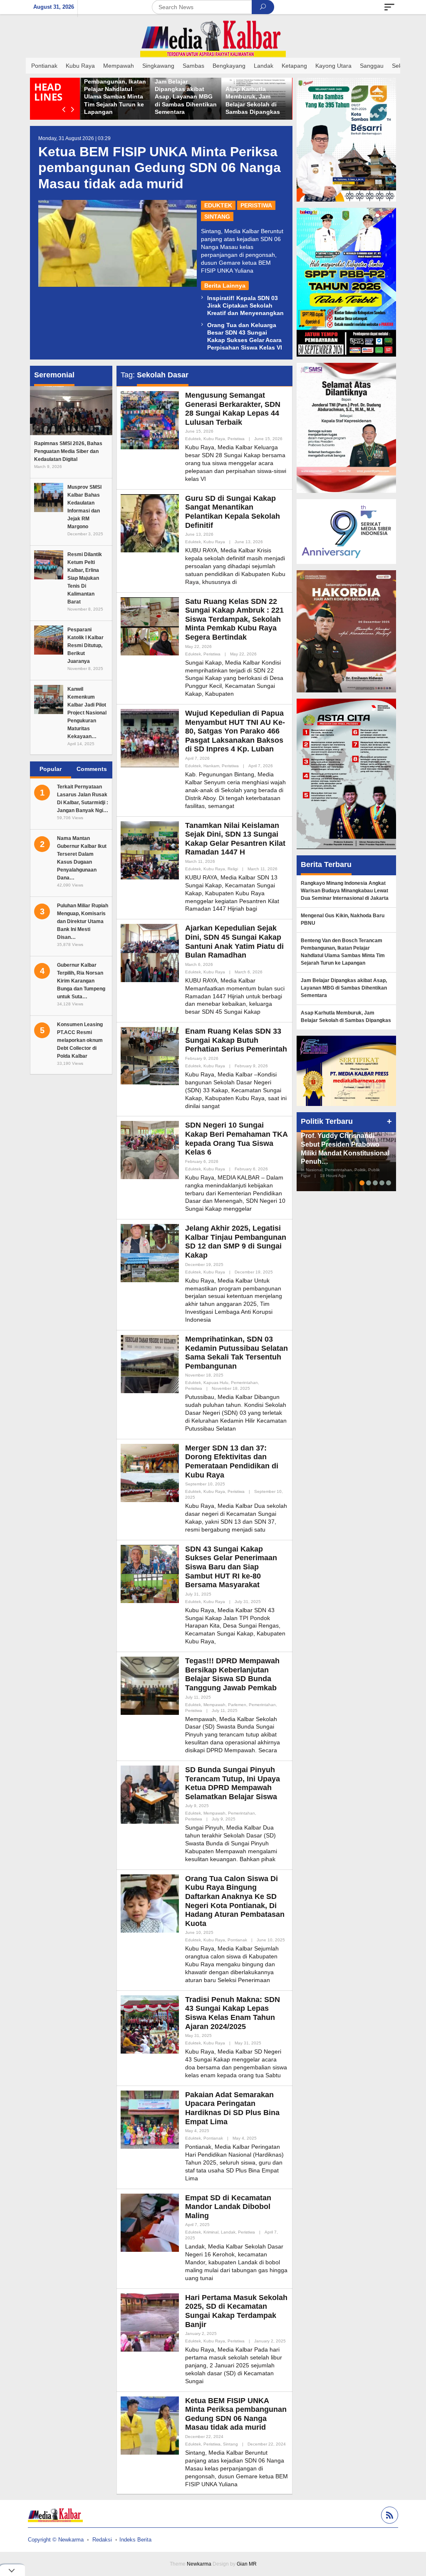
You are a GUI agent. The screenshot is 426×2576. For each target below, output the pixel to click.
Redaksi (102, 2540)
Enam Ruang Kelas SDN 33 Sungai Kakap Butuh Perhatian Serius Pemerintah (236, 1040)
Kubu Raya (214, 439)
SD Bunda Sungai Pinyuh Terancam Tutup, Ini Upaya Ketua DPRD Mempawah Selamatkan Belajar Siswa (233, 1783)
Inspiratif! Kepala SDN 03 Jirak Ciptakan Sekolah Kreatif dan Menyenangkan (245, 305)
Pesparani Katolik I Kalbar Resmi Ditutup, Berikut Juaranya (85, 645)
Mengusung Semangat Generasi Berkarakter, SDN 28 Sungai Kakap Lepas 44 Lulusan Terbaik (233, 409)
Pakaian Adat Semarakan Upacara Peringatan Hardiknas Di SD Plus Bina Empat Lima (232, 2108)
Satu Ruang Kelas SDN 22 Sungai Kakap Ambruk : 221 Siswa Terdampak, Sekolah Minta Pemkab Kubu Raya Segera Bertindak (234, 619)
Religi (233, 869)
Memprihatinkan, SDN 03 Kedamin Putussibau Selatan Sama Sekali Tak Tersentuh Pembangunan (237, 1353)
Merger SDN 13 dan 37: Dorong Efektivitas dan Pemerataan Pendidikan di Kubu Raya (232, 1462)
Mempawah (214, 1705)
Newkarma (199, 2564)
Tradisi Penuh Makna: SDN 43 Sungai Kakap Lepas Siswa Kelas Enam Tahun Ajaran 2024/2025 (233, 2013)
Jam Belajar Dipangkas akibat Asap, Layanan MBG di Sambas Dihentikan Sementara (263, 97)
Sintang (217, 217)
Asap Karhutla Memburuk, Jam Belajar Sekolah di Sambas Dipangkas (346, 1017)
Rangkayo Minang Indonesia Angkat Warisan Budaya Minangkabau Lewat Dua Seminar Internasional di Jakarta (345, 891)
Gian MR (247, 2564)
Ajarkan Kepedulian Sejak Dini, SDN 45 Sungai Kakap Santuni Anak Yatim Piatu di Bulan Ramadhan (234, 942)
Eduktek (218, 205)
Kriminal (211, 2232)
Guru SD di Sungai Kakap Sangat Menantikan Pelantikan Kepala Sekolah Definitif (233, 512)
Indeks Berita (135, 2540)
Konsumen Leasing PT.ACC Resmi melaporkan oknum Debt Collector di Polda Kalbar (80, 1040)
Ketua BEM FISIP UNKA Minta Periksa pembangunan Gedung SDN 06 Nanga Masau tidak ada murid (160, 168)
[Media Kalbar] (213, 39)
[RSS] (389, 2516)
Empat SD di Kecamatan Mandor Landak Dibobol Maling (228, 2207)
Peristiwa (256, 205)
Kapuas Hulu (216, 1383)
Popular (51, 769)
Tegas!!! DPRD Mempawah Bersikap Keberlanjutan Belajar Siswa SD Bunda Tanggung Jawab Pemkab (232, 1674)
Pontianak (237, 1940)
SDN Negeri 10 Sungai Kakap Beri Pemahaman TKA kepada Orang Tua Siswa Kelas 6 (236, 1139)
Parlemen (237, 1705)
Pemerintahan (244, 1383)
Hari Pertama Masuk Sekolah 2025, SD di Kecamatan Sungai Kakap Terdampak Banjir (236, 2311)
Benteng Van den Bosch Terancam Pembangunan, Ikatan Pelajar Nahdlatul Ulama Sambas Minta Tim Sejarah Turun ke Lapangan (192, 89)
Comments (92, 769)
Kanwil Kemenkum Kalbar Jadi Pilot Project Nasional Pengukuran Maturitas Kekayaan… (87, 713)
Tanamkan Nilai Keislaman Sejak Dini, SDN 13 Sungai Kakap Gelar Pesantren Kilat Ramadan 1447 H (235, 839)
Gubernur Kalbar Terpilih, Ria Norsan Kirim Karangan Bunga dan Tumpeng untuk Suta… (81, 981)
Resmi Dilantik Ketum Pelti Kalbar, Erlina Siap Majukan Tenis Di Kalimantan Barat (85, 578)
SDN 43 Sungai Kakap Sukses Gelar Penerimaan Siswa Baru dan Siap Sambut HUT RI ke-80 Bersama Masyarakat (231, 1567)
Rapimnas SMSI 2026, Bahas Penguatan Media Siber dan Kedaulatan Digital (68, 451)
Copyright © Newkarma (56, 2540)
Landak (228, 2232)
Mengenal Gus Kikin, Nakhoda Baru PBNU (343, 919)
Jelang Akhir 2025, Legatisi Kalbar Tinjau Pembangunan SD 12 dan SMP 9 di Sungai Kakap (236, 1242)
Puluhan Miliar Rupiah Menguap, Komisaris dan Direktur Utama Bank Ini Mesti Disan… (83, 921)
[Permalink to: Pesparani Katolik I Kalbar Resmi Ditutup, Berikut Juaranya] (49, 639)
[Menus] (389, 7)
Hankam (211, 766)
